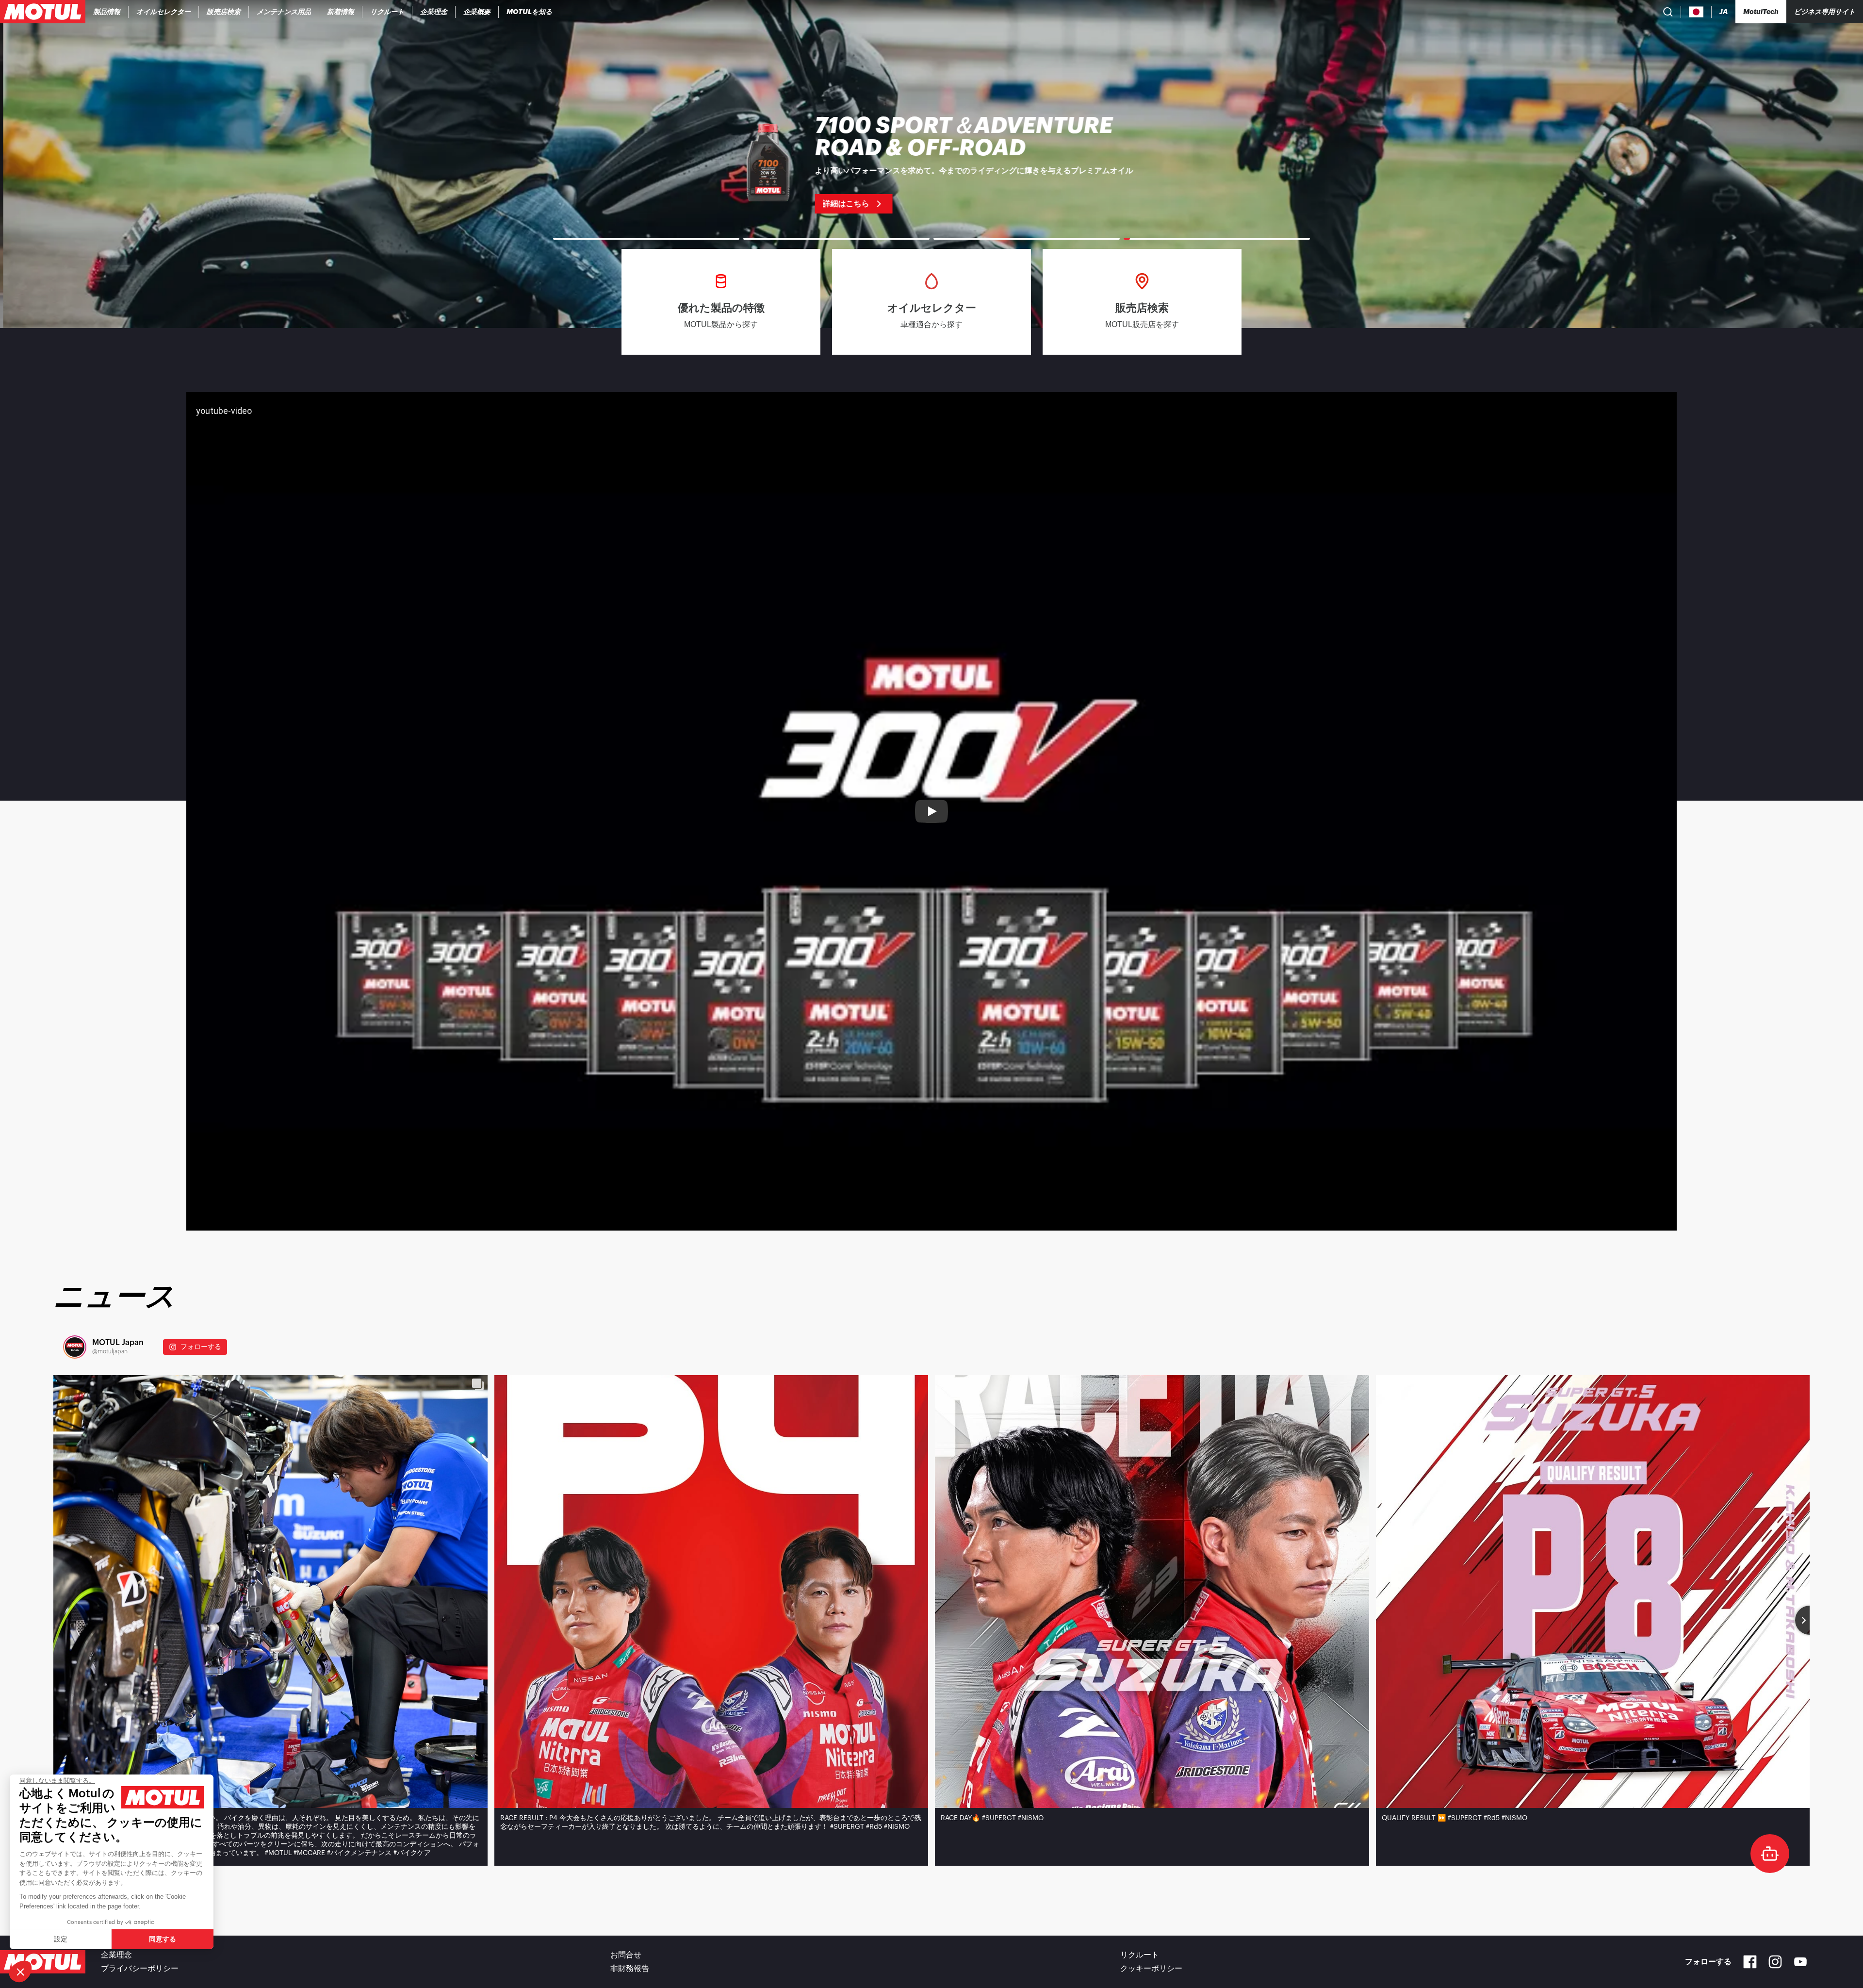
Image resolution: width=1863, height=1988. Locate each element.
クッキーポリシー (1151, 1969)
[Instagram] (1775, 1962)
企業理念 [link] (116, 1955)
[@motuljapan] (75, 1347)
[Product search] (1668, 12)
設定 (61, 1939)
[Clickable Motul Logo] (43, 12)
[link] (224, 12)
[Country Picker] (1696, 12)
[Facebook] (1750, 1962)
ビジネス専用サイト (1825, 12)
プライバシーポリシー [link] (140, 1969)
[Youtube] (1800, 1962)
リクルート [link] (1140, 1955)
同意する (163, 1939)
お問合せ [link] (626, 1955)
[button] (20, 1972)
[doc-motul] (1770, 1854)
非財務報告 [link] (630, 1969)
